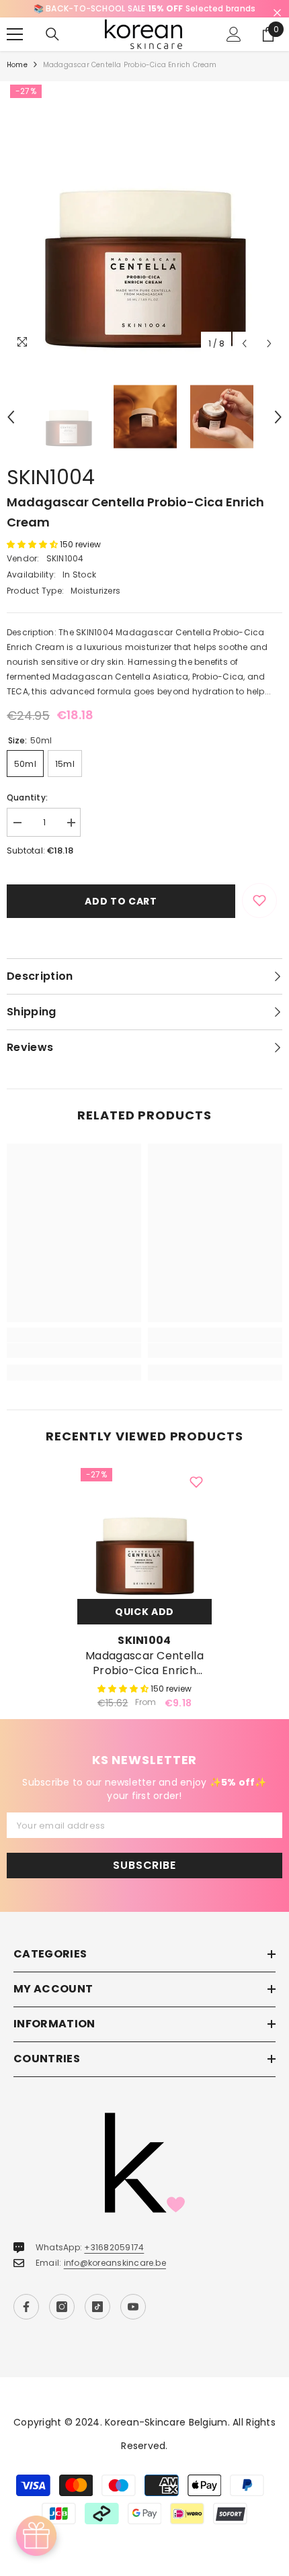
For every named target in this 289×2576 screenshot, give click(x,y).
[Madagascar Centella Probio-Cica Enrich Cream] (144, 1532)
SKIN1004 (51, 477)
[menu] (15, 34)
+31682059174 (114, 2247)
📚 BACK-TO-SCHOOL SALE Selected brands (145, 8)
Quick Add (144, 1612)
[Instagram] (62, 2307)
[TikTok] (97, 2307)
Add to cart (121, 901)
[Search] (52, 34)
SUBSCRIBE (144, 1865)
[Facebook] (26, 2307)
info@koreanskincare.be (115, 2263)
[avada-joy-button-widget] (36, 2536)
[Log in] (234, 34)
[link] (74, 1350)
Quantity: (27, 797)
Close (277, 13)
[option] (144, 9)
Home (17, 65)
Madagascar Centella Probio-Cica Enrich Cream (144, 1663)
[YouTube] (133, 2307)
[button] (244, 343)
